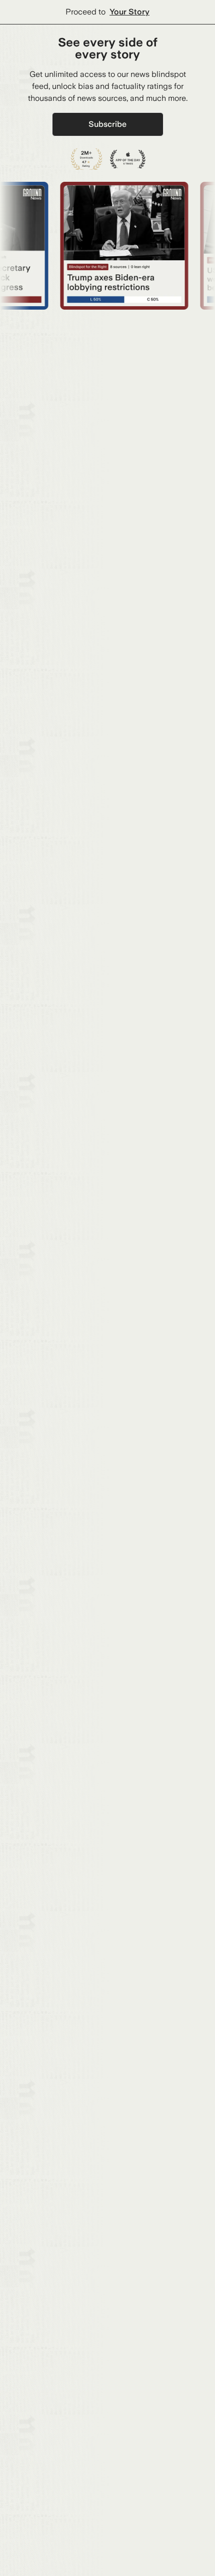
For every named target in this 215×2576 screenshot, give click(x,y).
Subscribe (107, 124)
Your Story (129, 12)
